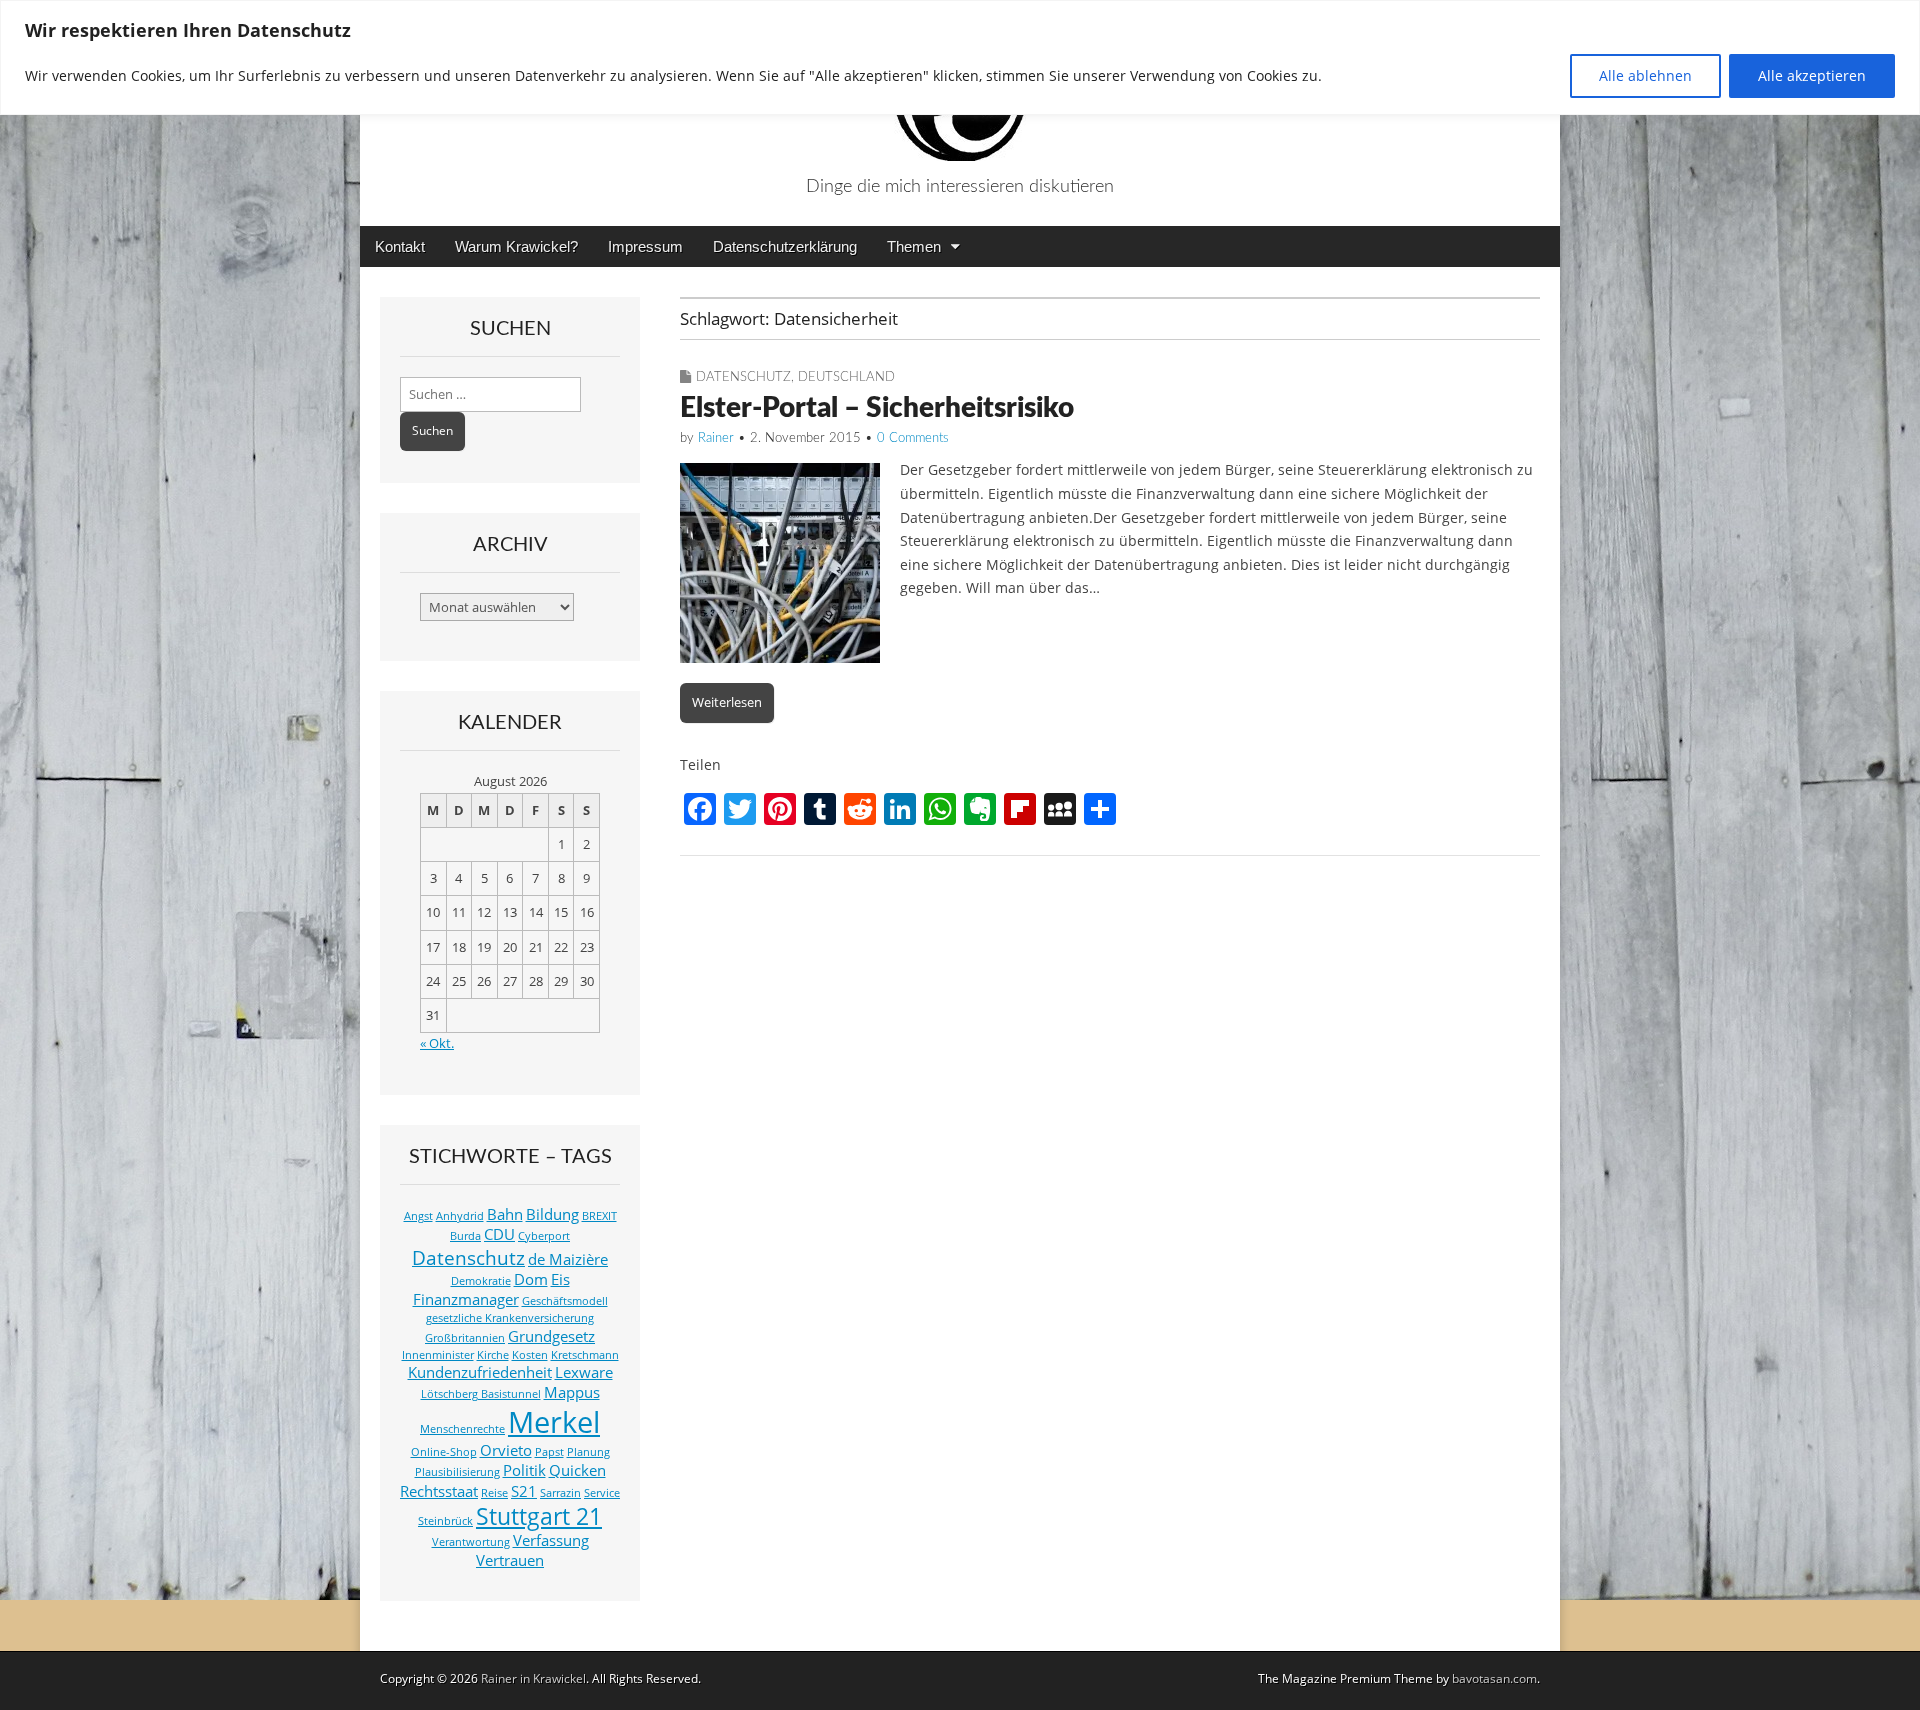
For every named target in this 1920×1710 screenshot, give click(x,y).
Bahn (505, 1214)
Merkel (554, 1422)
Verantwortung (471, 1542)
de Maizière (568, 1259)
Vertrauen (510, 1560)
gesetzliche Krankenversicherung (510, 1318)
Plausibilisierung (457, 1472)
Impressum (645, 246)
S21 (524, 1491)
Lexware (584, 1372)
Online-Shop (444, 1452)
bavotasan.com (1494, 1678)
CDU (499, 1234)
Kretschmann (585, 1355)
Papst (549, 1452)
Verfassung (551, 1540)
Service (602, 1493)
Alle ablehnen (1645, 75)
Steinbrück (445, 1521)
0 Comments (913, 438)
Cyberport (544, 1236)
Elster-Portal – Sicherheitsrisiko (877, 408)
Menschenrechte (462, 1429)
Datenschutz (743, 377)
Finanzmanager (466, 1299)
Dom (531, 1279)
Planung (588, 1452)
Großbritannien (465, 1338)
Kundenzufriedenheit (480, 1372)
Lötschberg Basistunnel (481, 1394)
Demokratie (481, 1281)
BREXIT (599, 1216)
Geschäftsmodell (565, 1301)
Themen (914, 246)
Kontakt (400, 246)
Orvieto (506, 1450)
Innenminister (438, 1355)
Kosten (530, 1355)
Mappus (572, 1392)
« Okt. (437, 1043)
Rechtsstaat (439, 1491)
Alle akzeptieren (1812, 75)
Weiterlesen (727, 702)
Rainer (716, 438)
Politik (524, 1470)
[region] (960, 57)
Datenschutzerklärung (785, 246)
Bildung (552, 1214)
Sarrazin (560, 1493)
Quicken (577, 1470)
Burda (465, 1236)
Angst (418, 1216)
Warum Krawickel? (516, 246)
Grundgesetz (551, 1336)
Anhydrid (460, 1216)
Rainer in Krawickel (533, 1678)
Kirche (493, 1355)
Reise (494, 1493)
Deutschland (846, 377)
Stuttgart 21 (539, 1516)
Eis (560, 1279)
